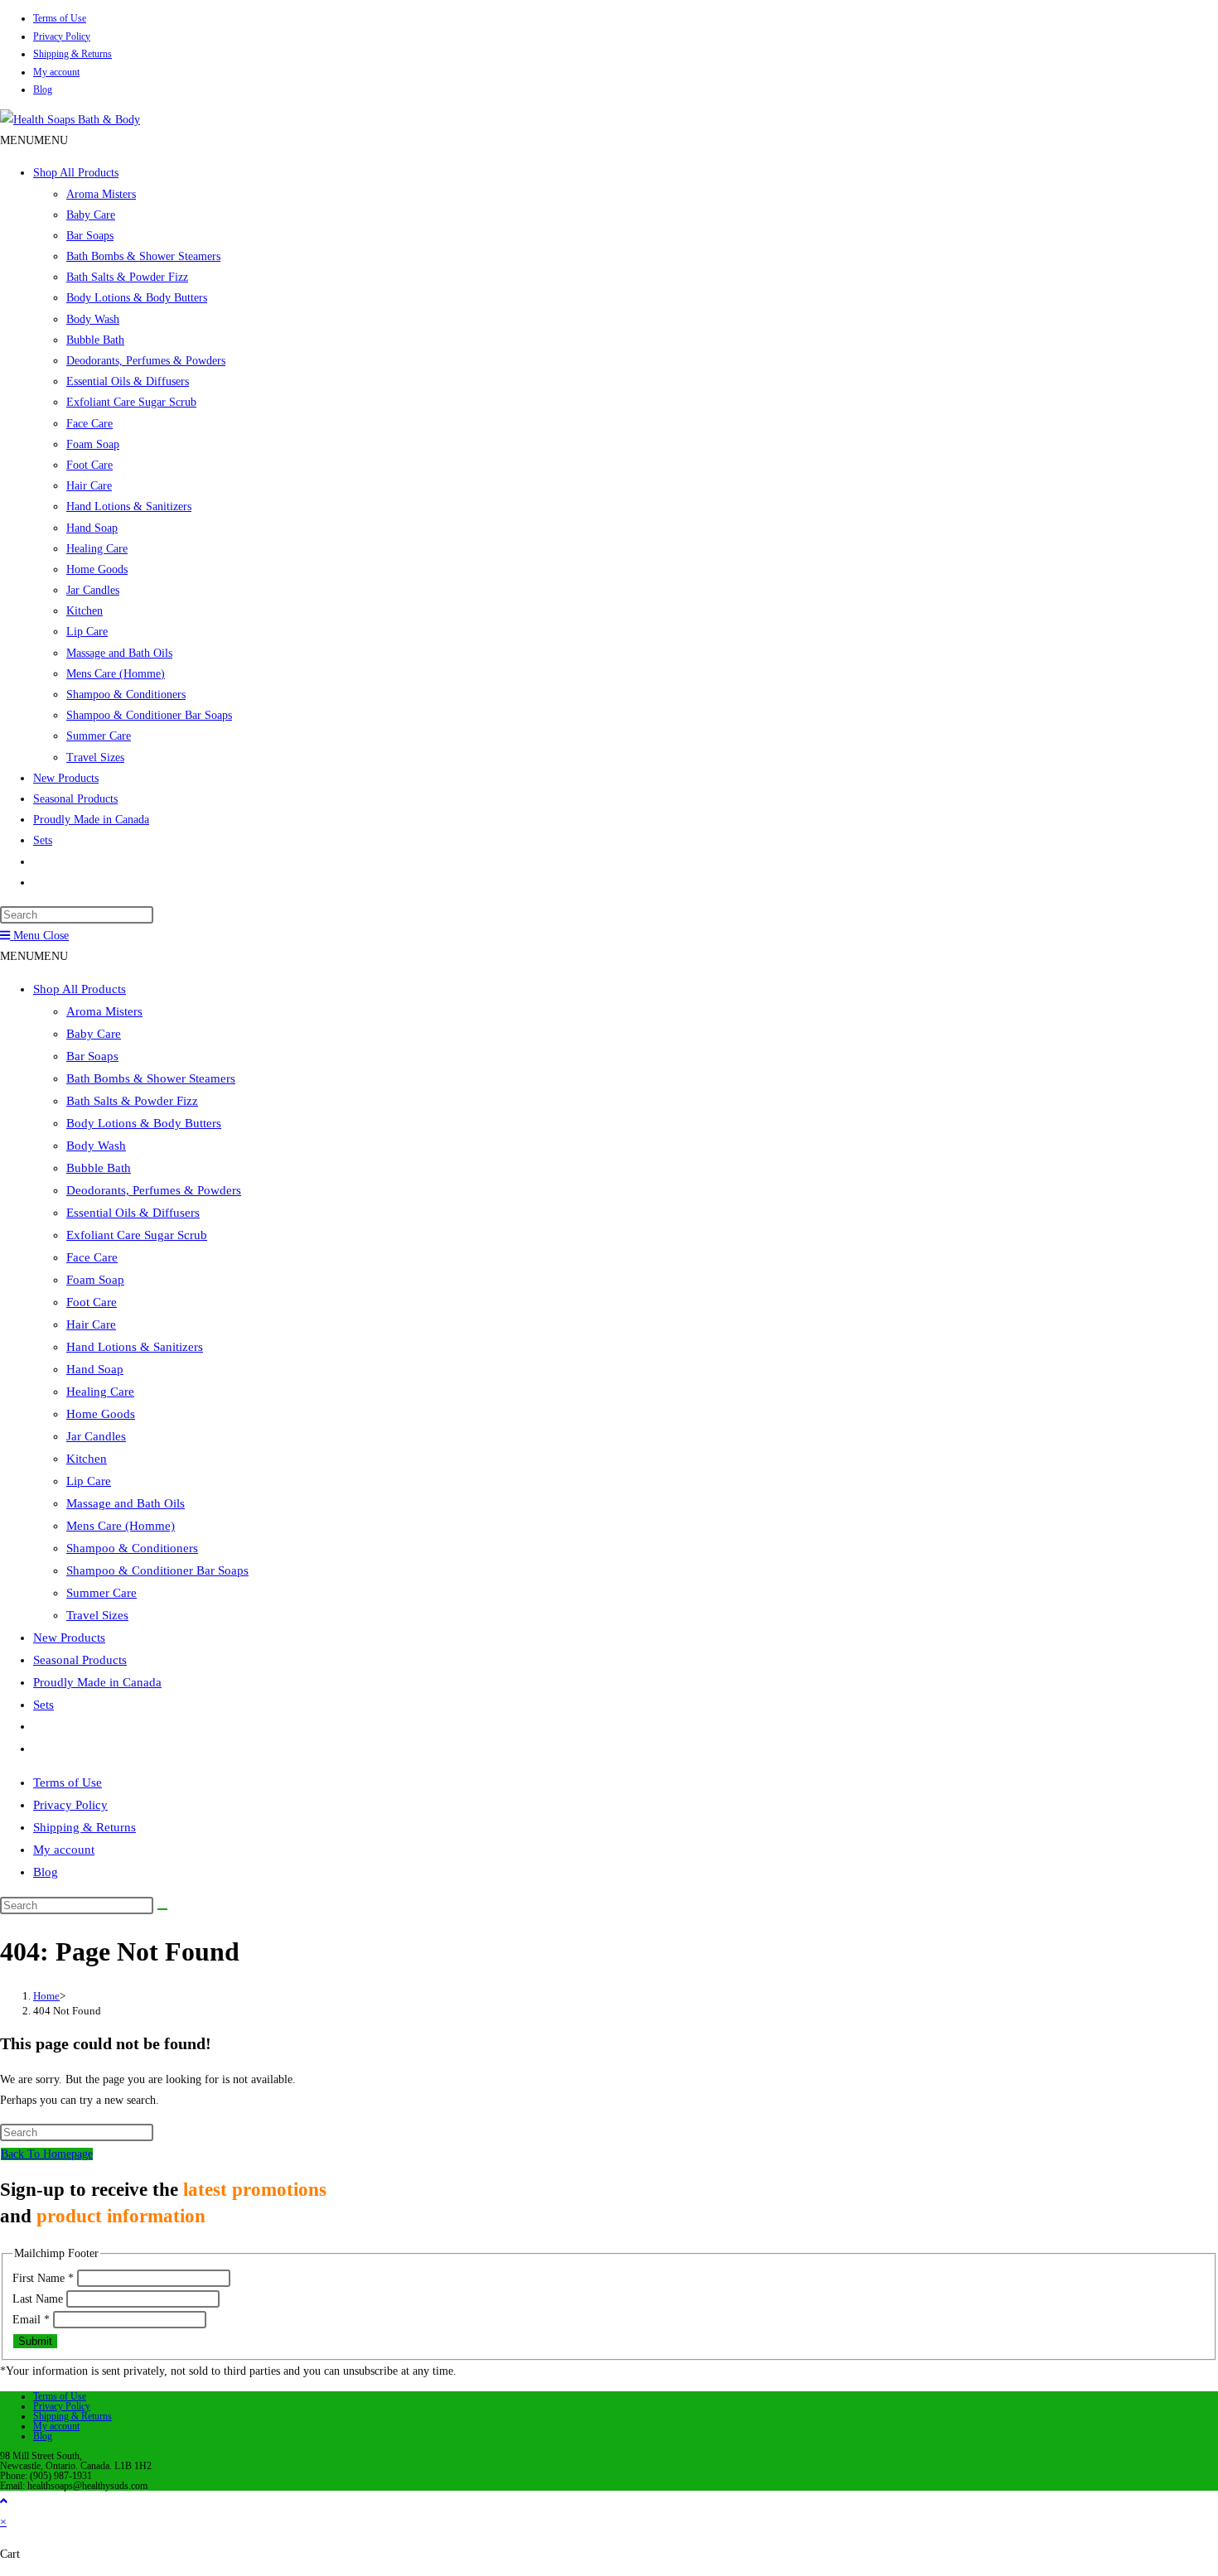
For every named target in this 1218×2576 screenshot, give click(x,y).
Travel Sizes (95, 757)
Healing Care (97, 549)
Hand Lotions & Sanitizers (129, 507)
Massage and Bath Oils (119, 653)
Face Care (89, 424)
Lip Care (87, 632)
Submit (35, 2341)
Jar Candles (93, 590)
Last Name (39, 2299)
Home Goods (97, 569)
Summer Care (99, 736)
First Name (43, 2278)
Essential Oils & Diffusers (128, 381)
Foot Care (89, 465)
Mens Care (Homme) (116, 674)
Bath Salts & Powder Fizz (127, 277)
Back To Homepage (47, 2154)
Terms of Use (60, 18)
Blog (43, 89)
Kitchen (85, 611)
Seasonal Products (75, 799)
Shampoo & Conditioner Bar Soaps (149, 715)
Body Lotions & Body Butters (137, 298)
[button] (34, 140)
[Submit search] (162, 1909)
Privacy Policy (62, 36)
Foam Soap (93, 444)
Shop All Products (76, 173)
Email (31, 2320)
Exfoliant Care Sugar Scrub (131, 402)
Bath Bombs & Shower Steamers (143, 256)
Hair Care (89, 486)
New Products (66, 778)
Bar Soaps (90, 236)
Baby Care (91, 215)
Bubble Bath (95, 340)
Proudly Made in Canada (91, 820)
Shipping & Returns (72, 54)
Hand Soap (92, 528)
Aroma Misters (101, 194)
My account (56, 72)
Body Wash (93, 319)
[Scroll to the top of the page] (4, 2501)
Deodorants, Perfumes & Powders (146, 361)
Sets (43, 840)
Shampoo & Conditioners (126, 695)
